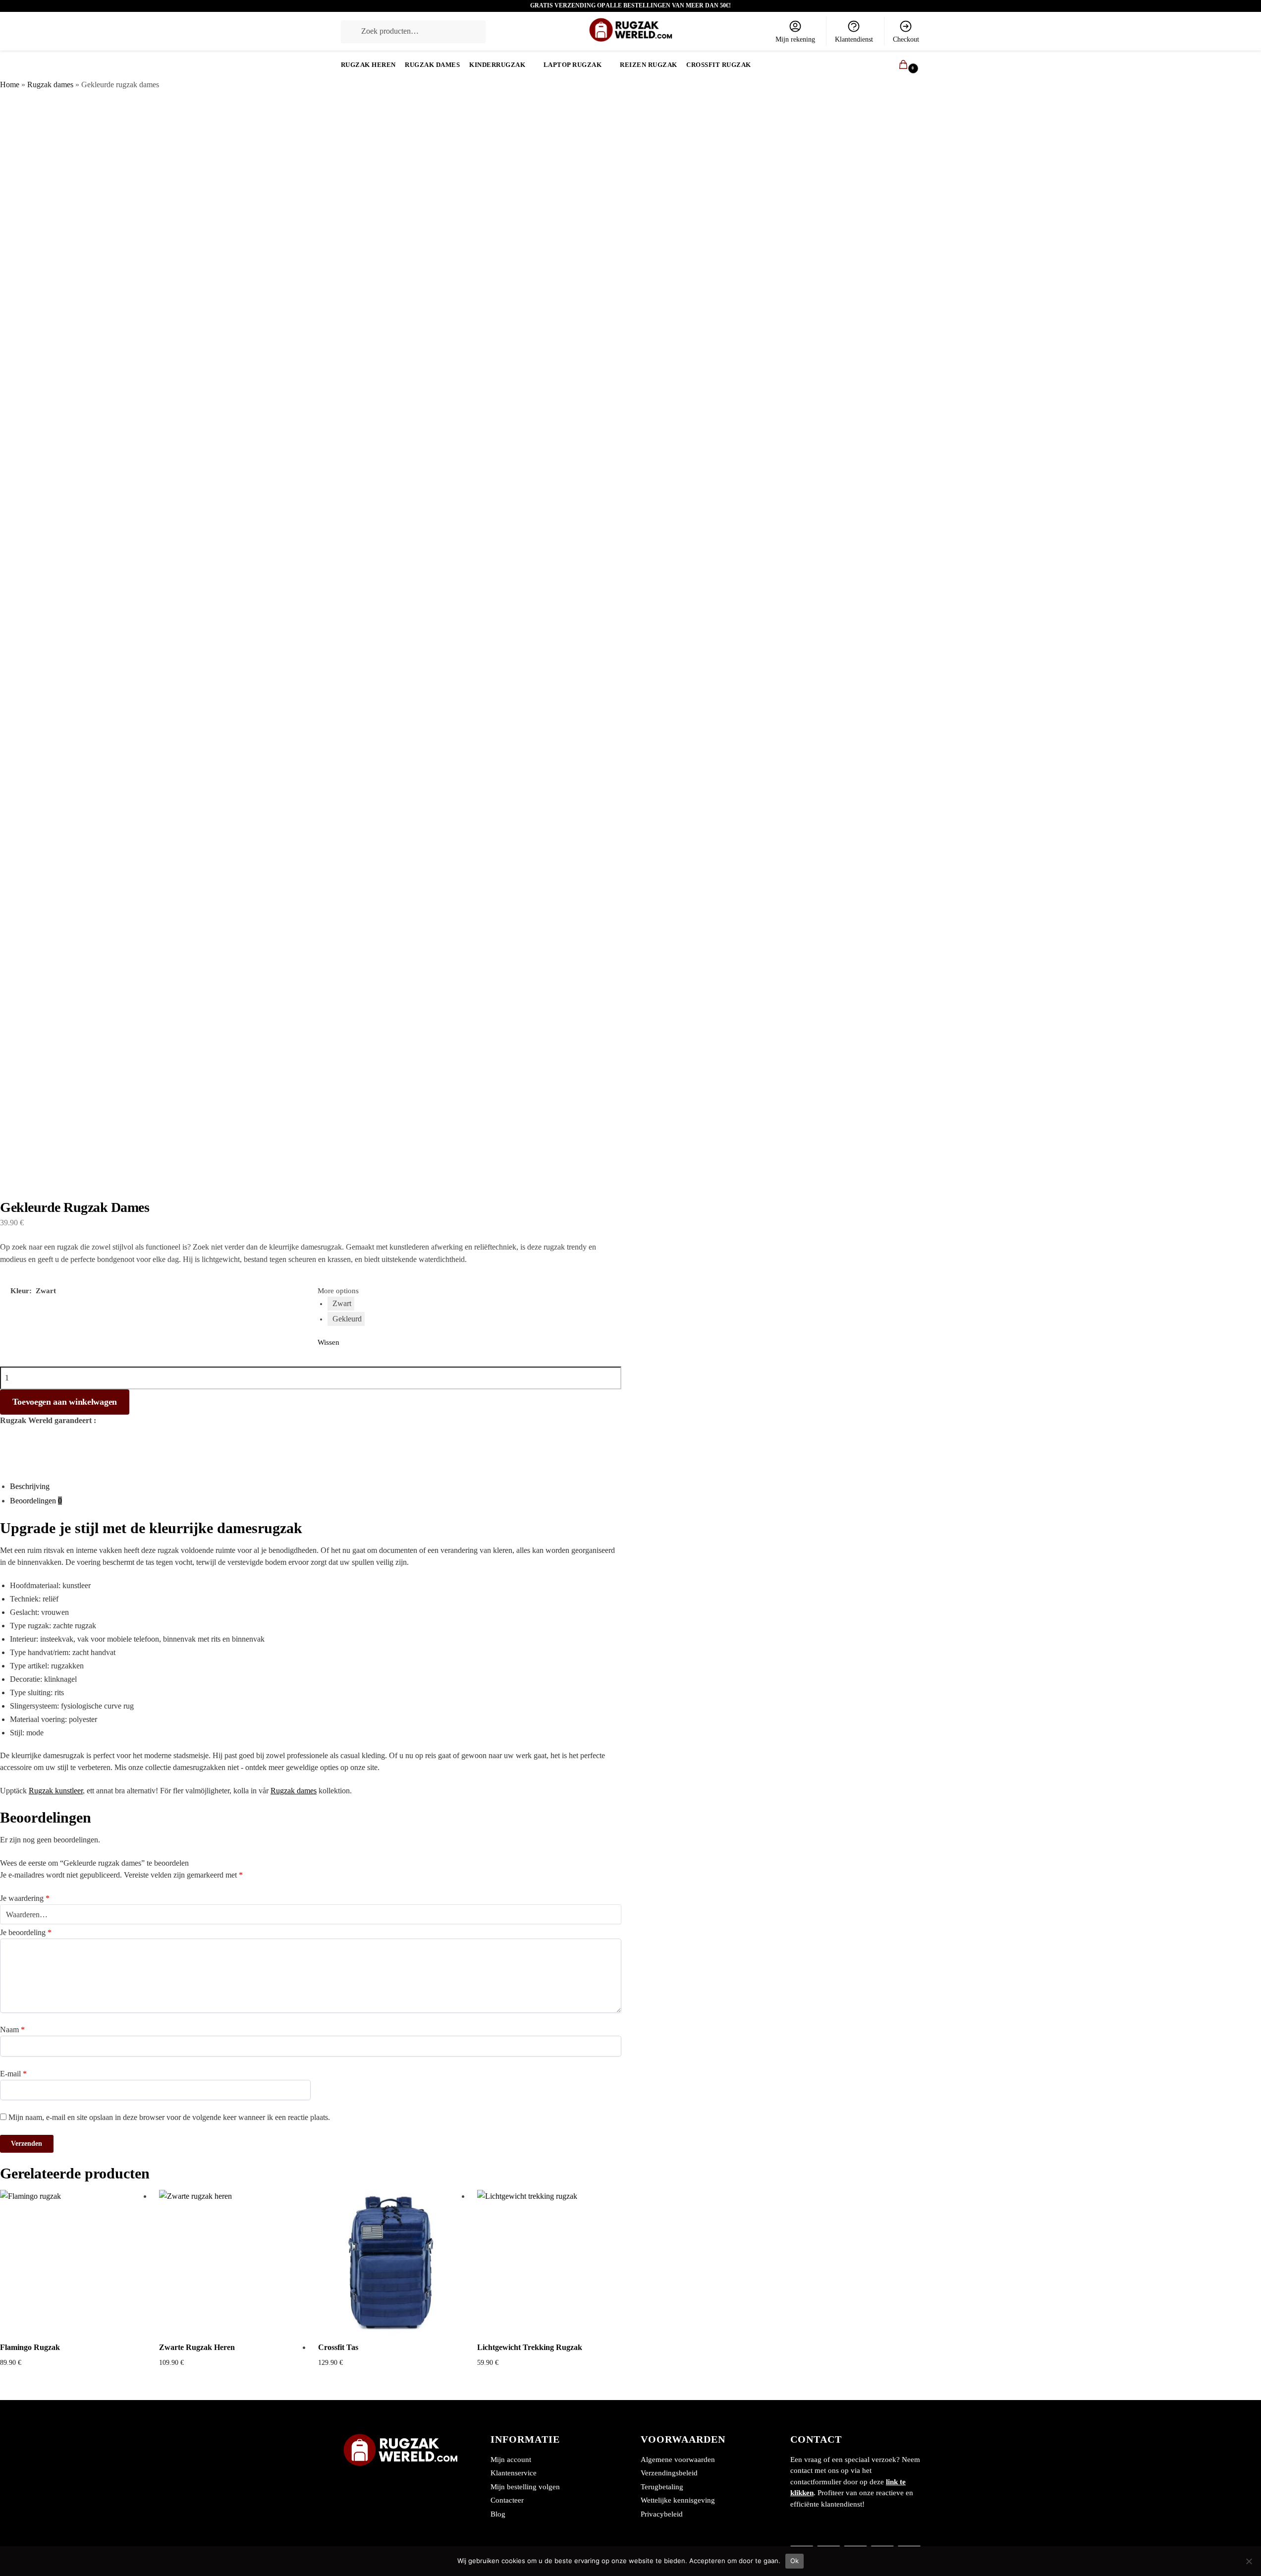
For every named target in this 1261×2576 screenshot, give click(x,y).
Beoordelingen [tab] (36, 1501)
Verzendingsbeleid (669, 2473)
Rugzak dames (50, 85)
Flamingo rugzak (30, 2347)
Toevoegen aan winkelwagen (65, 1402)
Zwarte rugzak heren (197, 2347)
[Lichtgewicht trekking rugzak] (549, 2262)
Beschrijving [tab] (30, 1486)
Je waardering (25, 1898)
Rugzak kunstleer (56, 1791)
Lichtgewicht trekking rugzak (530, 2347)
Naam (12, 2030)
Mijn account (511, 2460)
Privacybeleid (662, 2514)
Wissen (329, 1342)
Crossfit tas (338, 2347)
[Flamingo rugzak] (72, 2262)
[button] (899, 65)
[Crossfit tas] (390, 2262)
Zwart (342, 1303)
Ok (795, 2561)
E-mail (13, 2074)
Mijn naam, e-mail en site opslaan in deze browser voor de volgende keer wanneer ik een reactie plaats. (169, 2117)
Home (10, 85)
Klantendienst (854, 39)
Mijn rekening (795, 39)
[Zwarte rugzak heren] (231, 2262)
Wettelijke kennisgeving (678, 2500)
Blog (498, 2514)
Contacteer (507, 2500)
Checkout (906, 39)
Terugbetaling (662, 2487)
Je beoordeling (26, 1932)
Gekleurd (347, 1319)
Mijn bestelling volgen (525, 2487)
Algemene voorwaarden (678, 2460)
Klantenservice (514, 2473)
